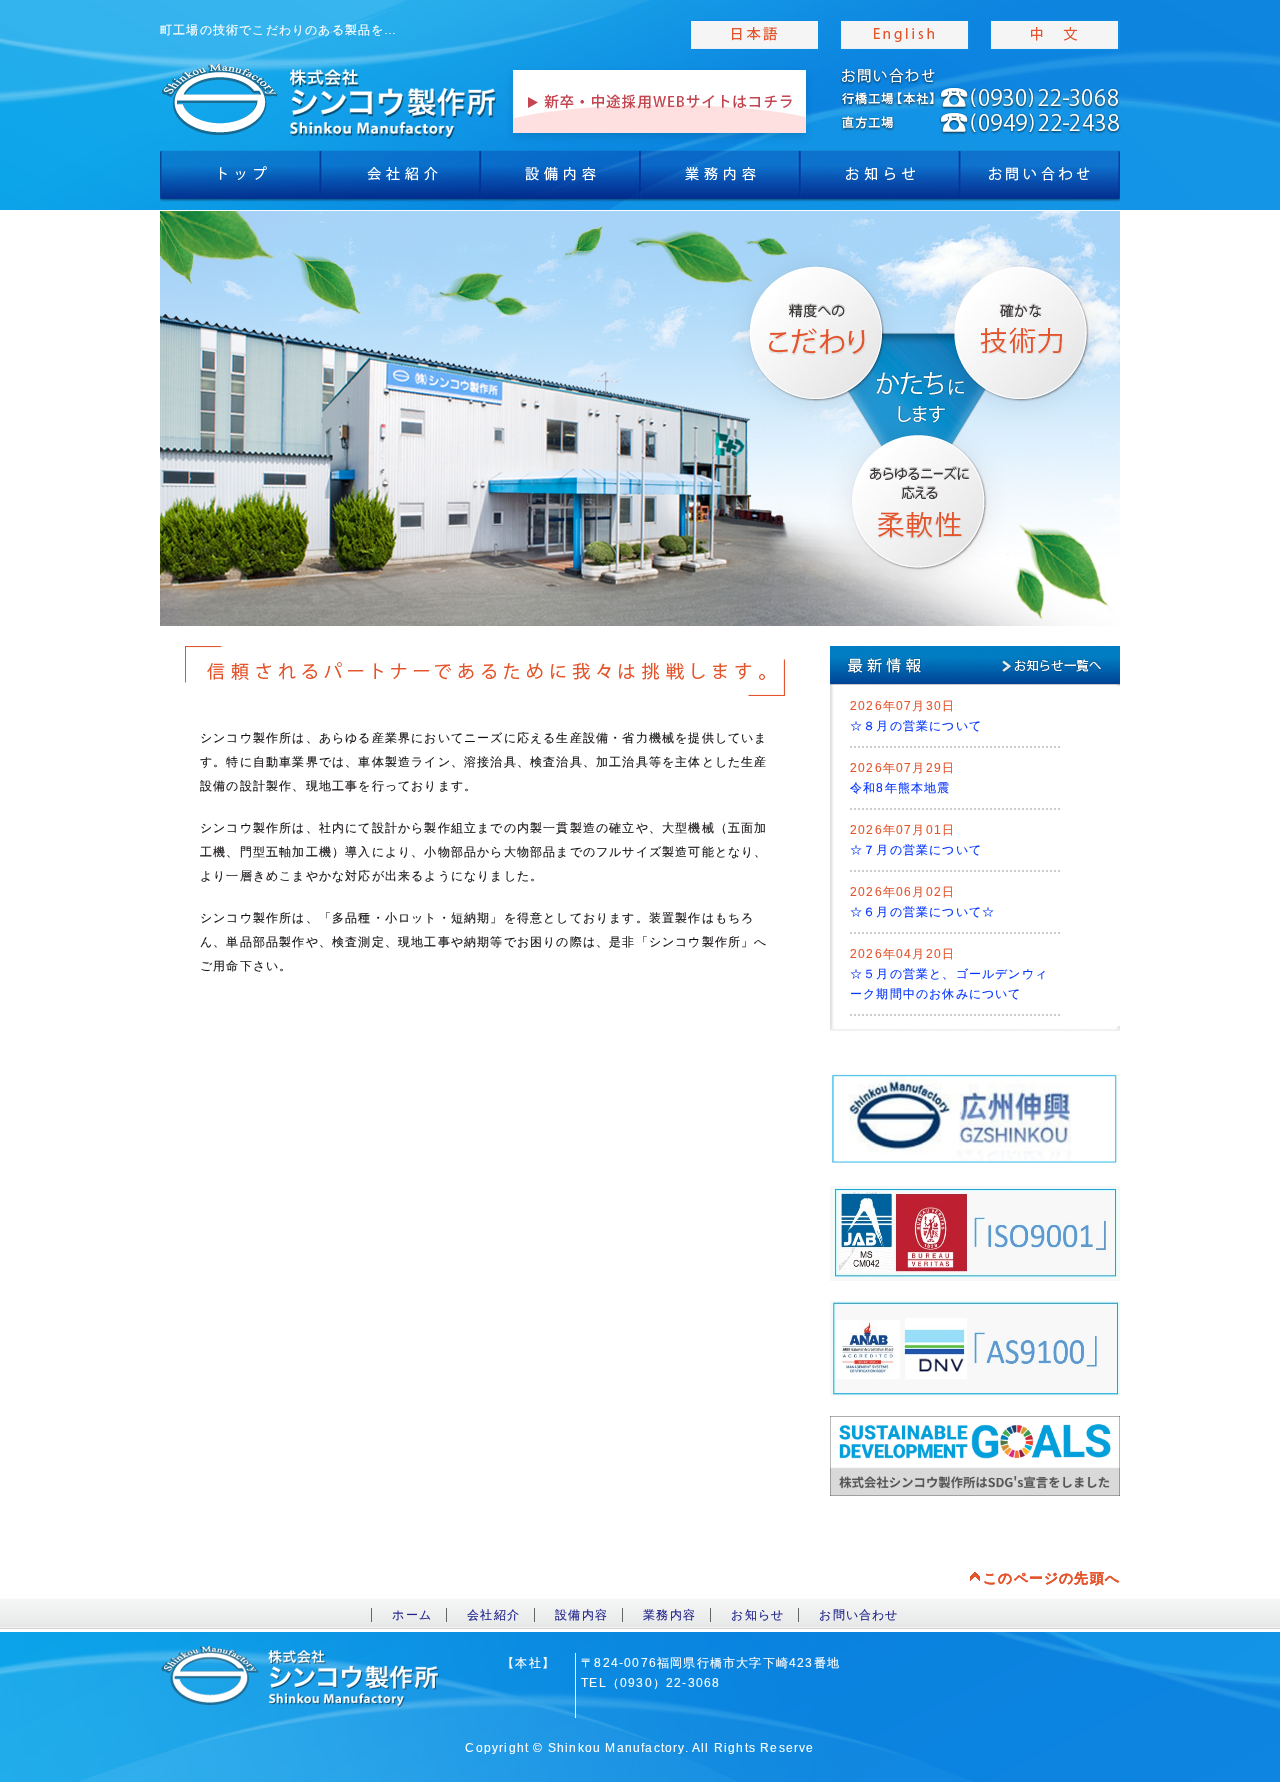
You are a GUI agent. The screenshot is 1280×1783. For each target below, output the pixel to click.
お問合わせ (1040, 180)
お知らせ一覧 (1065, 665)
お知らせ (880, 180)
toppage (330, 100)
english (905, 35)
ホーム (412, 1615)
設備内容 (560, 180)
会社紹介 (400, 180)
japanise (755, 35)
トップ (240, 180)
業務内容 (720, 180)
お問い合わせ (858, 1615)
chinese (1055, 35)
